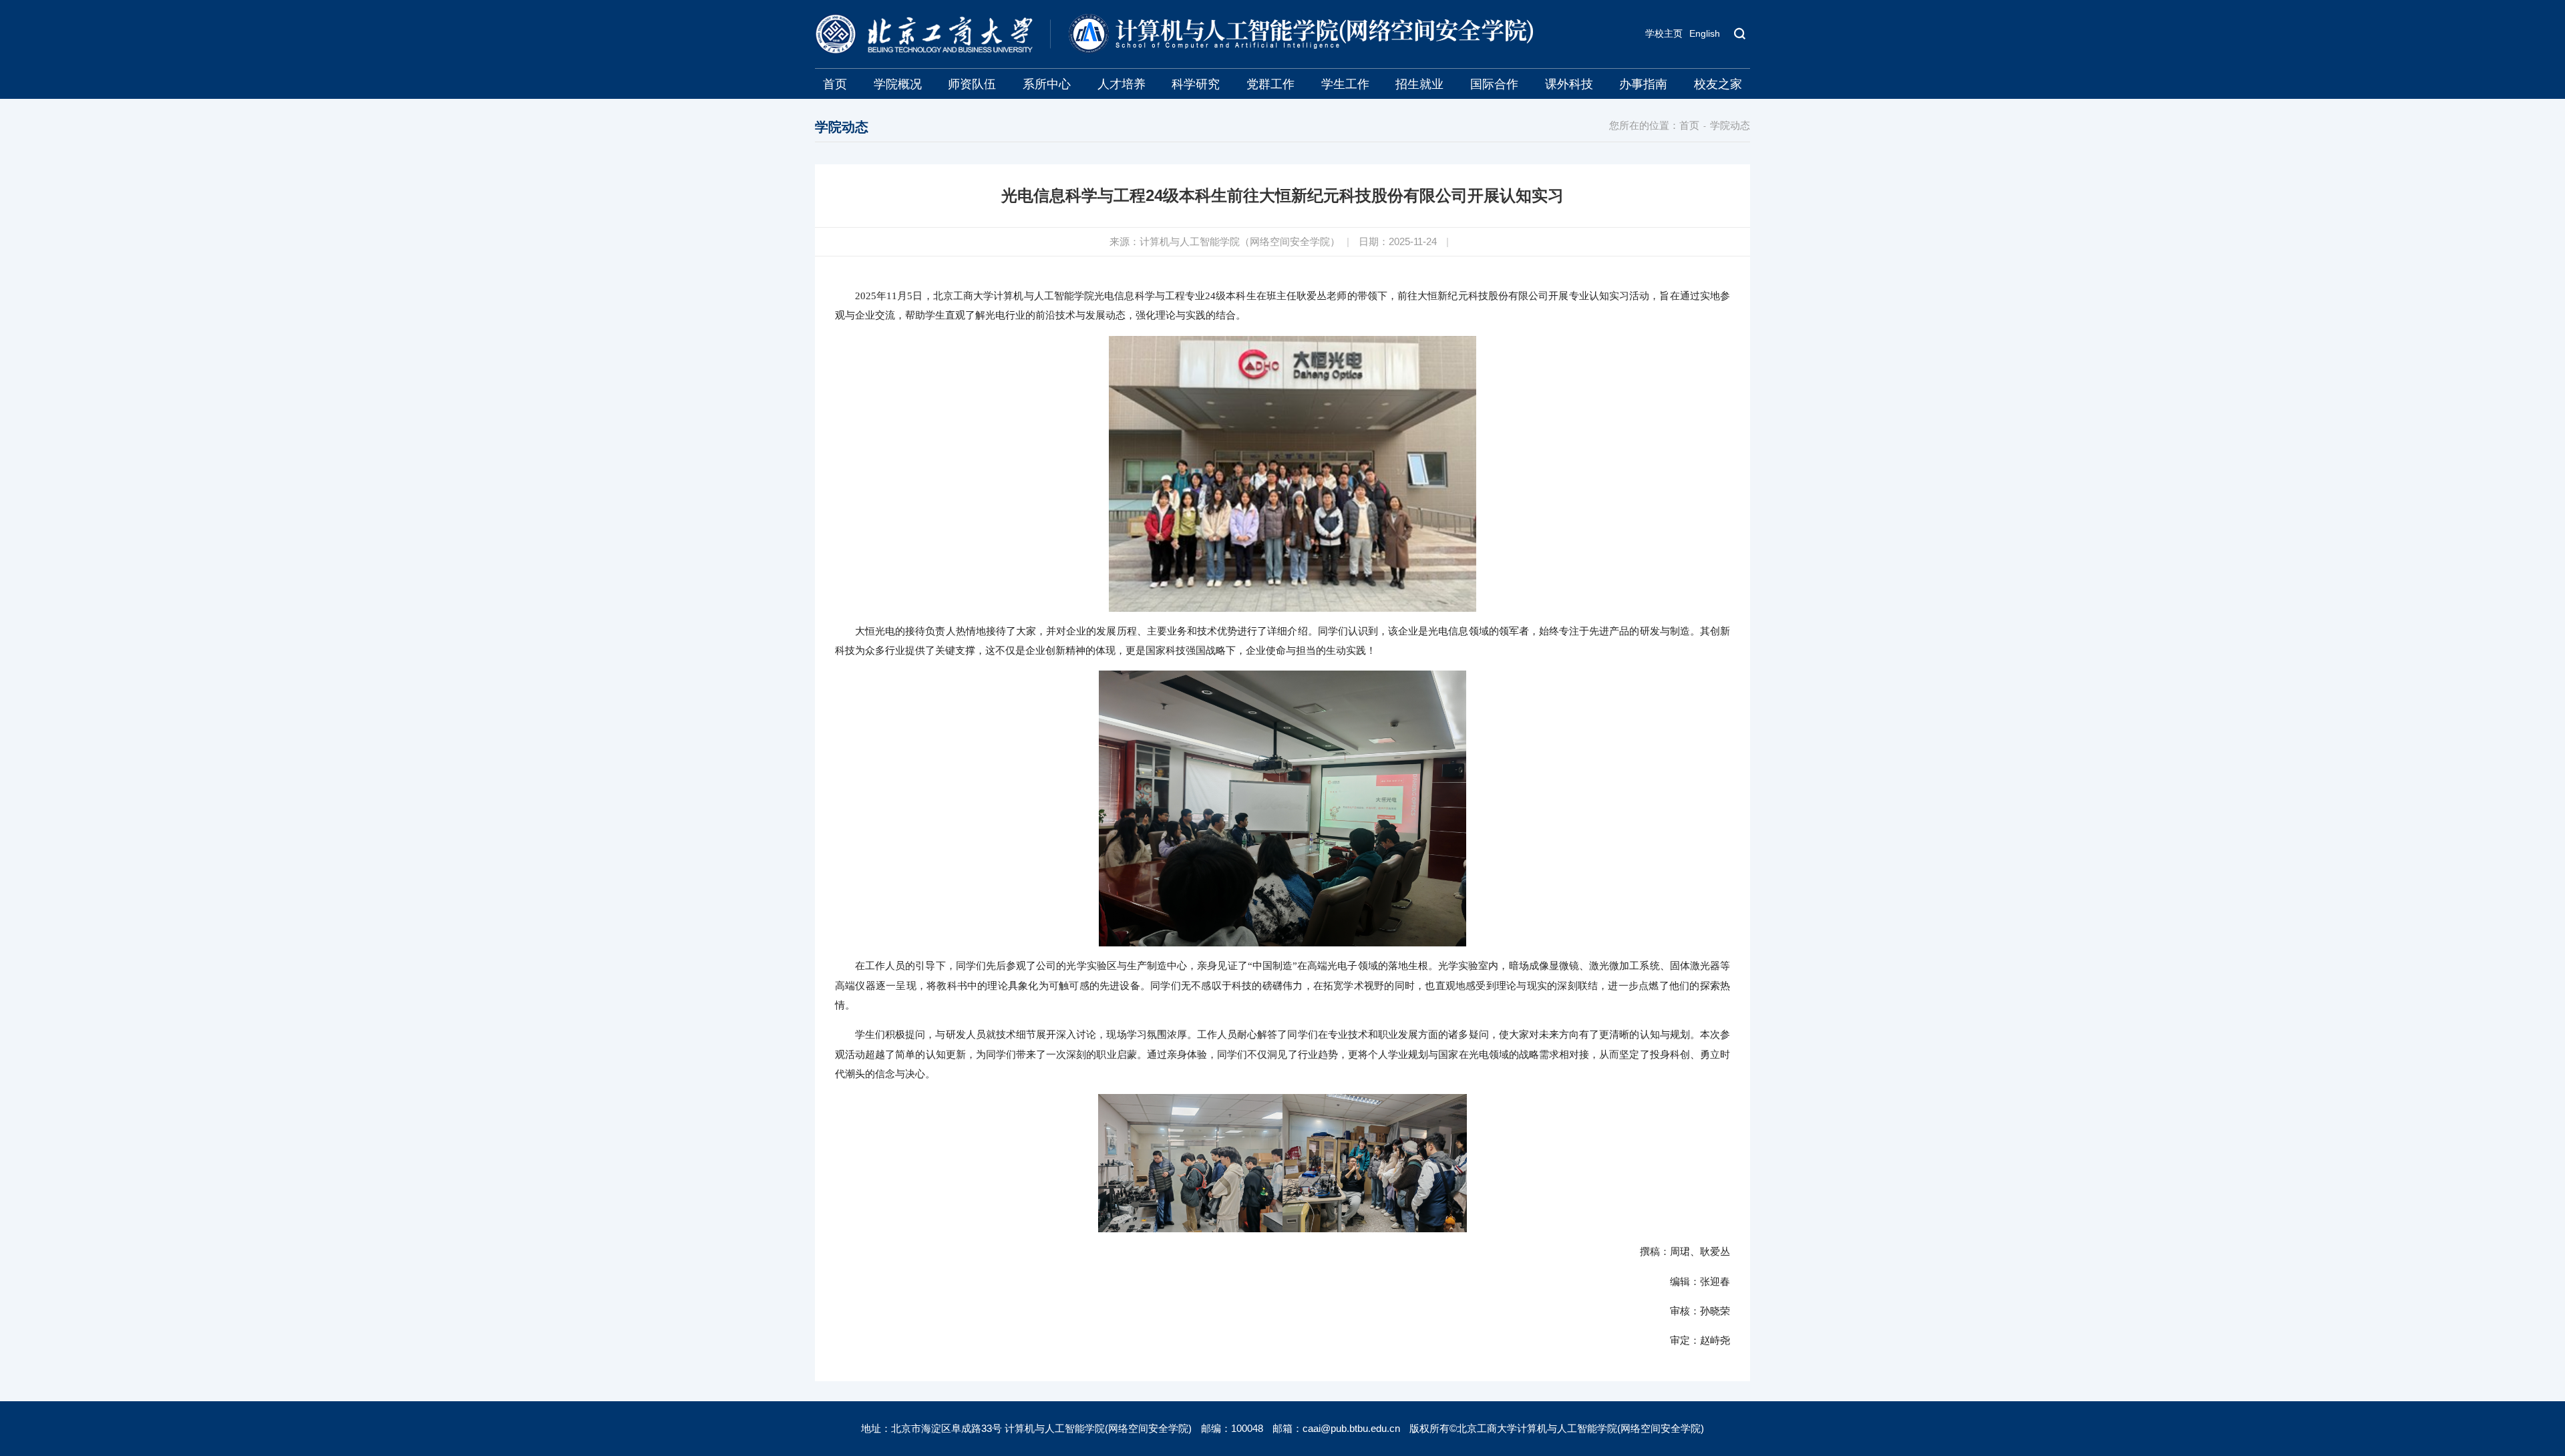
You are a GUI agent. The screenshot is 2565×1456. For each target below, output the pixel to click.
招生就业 (1419, 84)
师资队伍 (972, 84)
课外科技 (1569, 84)
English (1705, 33)
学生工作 (1345, 84)
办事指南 (1643, 84)
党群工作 (1270, 84)
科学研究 (1196, 84)
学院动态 (1730, 125)
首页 (835, 84)
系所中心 (1047, 84)
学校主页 (1664, 33)
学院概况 (898, 84)
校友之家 (1718, 84)
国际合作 (1494, 84)
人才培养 (1122, 84)
